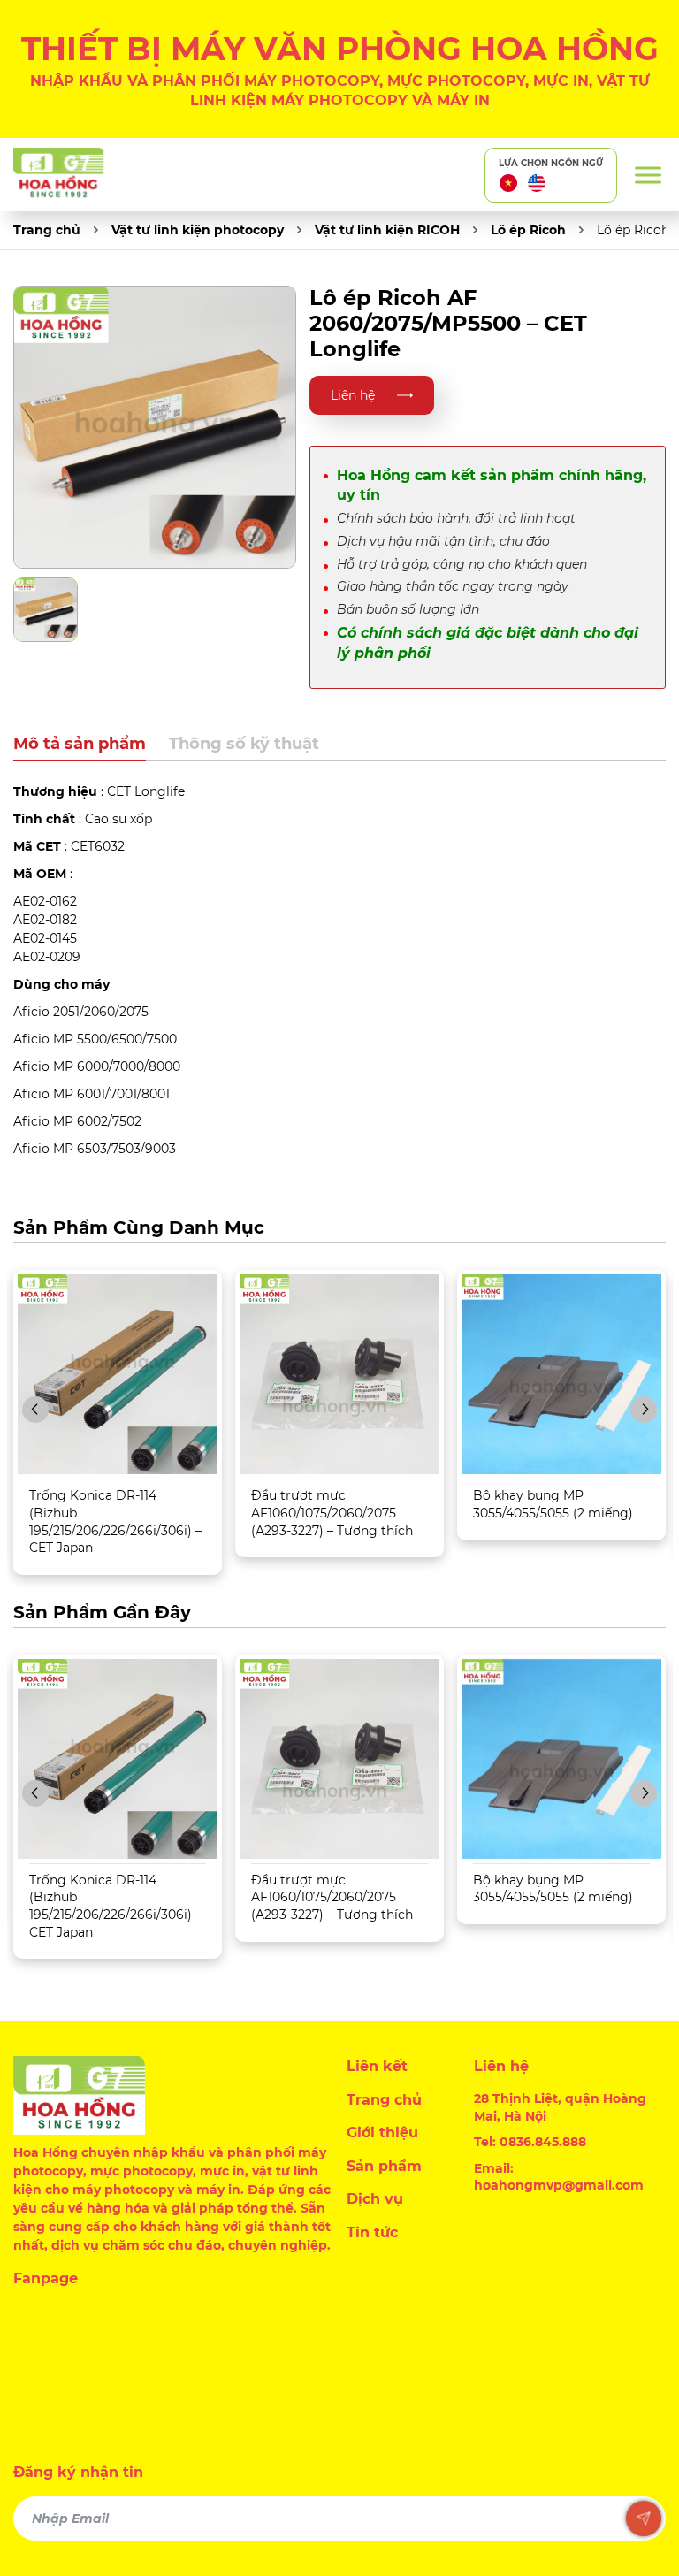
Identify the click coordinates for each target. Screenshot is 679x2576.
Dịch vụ (375, 2199)
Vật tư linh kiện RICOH (387, 230)
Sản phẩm (384, 2166)
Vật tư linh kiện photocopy (198, 230)
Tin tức (372, 2232)
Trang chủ (47, 230)
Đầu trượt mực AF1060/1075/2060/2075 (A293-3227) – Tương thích (332, 1513)
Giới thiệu (382, 2133)
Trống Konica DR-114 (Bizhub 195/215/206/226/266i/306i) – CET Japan (115, 1521)
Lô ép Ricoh (528, 230)
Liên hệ (353, 395)
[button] (35, 1410)
